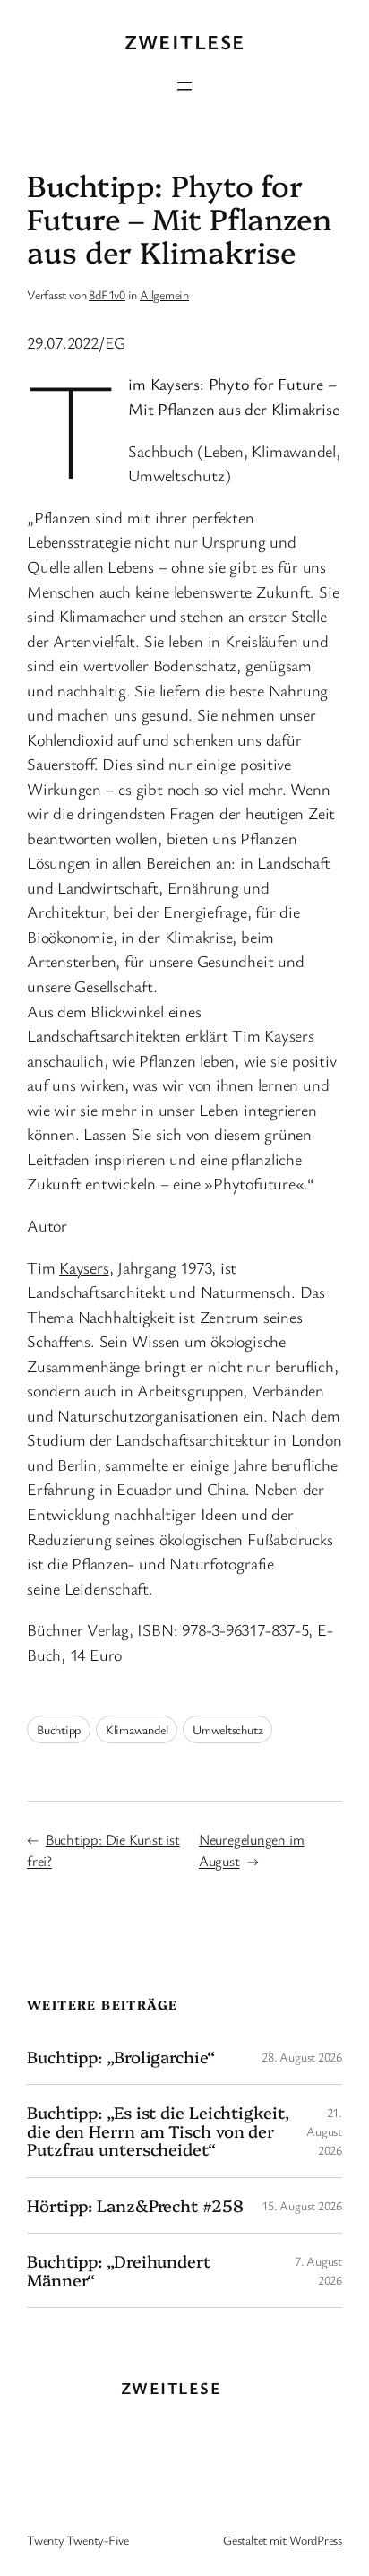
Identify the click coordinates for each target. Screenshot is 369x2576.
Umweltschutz (227, 1729)
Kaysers (84, 1267)
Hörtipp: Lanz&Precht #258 (135, 2205)
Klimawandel (137, 1729)
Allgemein (164, 294)
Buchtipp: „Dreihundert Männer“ (119, 2270)
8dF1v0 (107, 294)
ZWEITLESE (185, 42)
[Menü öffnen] (184, 86)
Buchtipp (59, 1729)
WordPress (316, 2540)
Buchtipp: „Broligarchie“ (121, 2057)
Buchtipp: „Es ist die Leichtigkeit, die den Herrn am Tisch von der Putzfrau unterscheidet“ (158, 2131)
